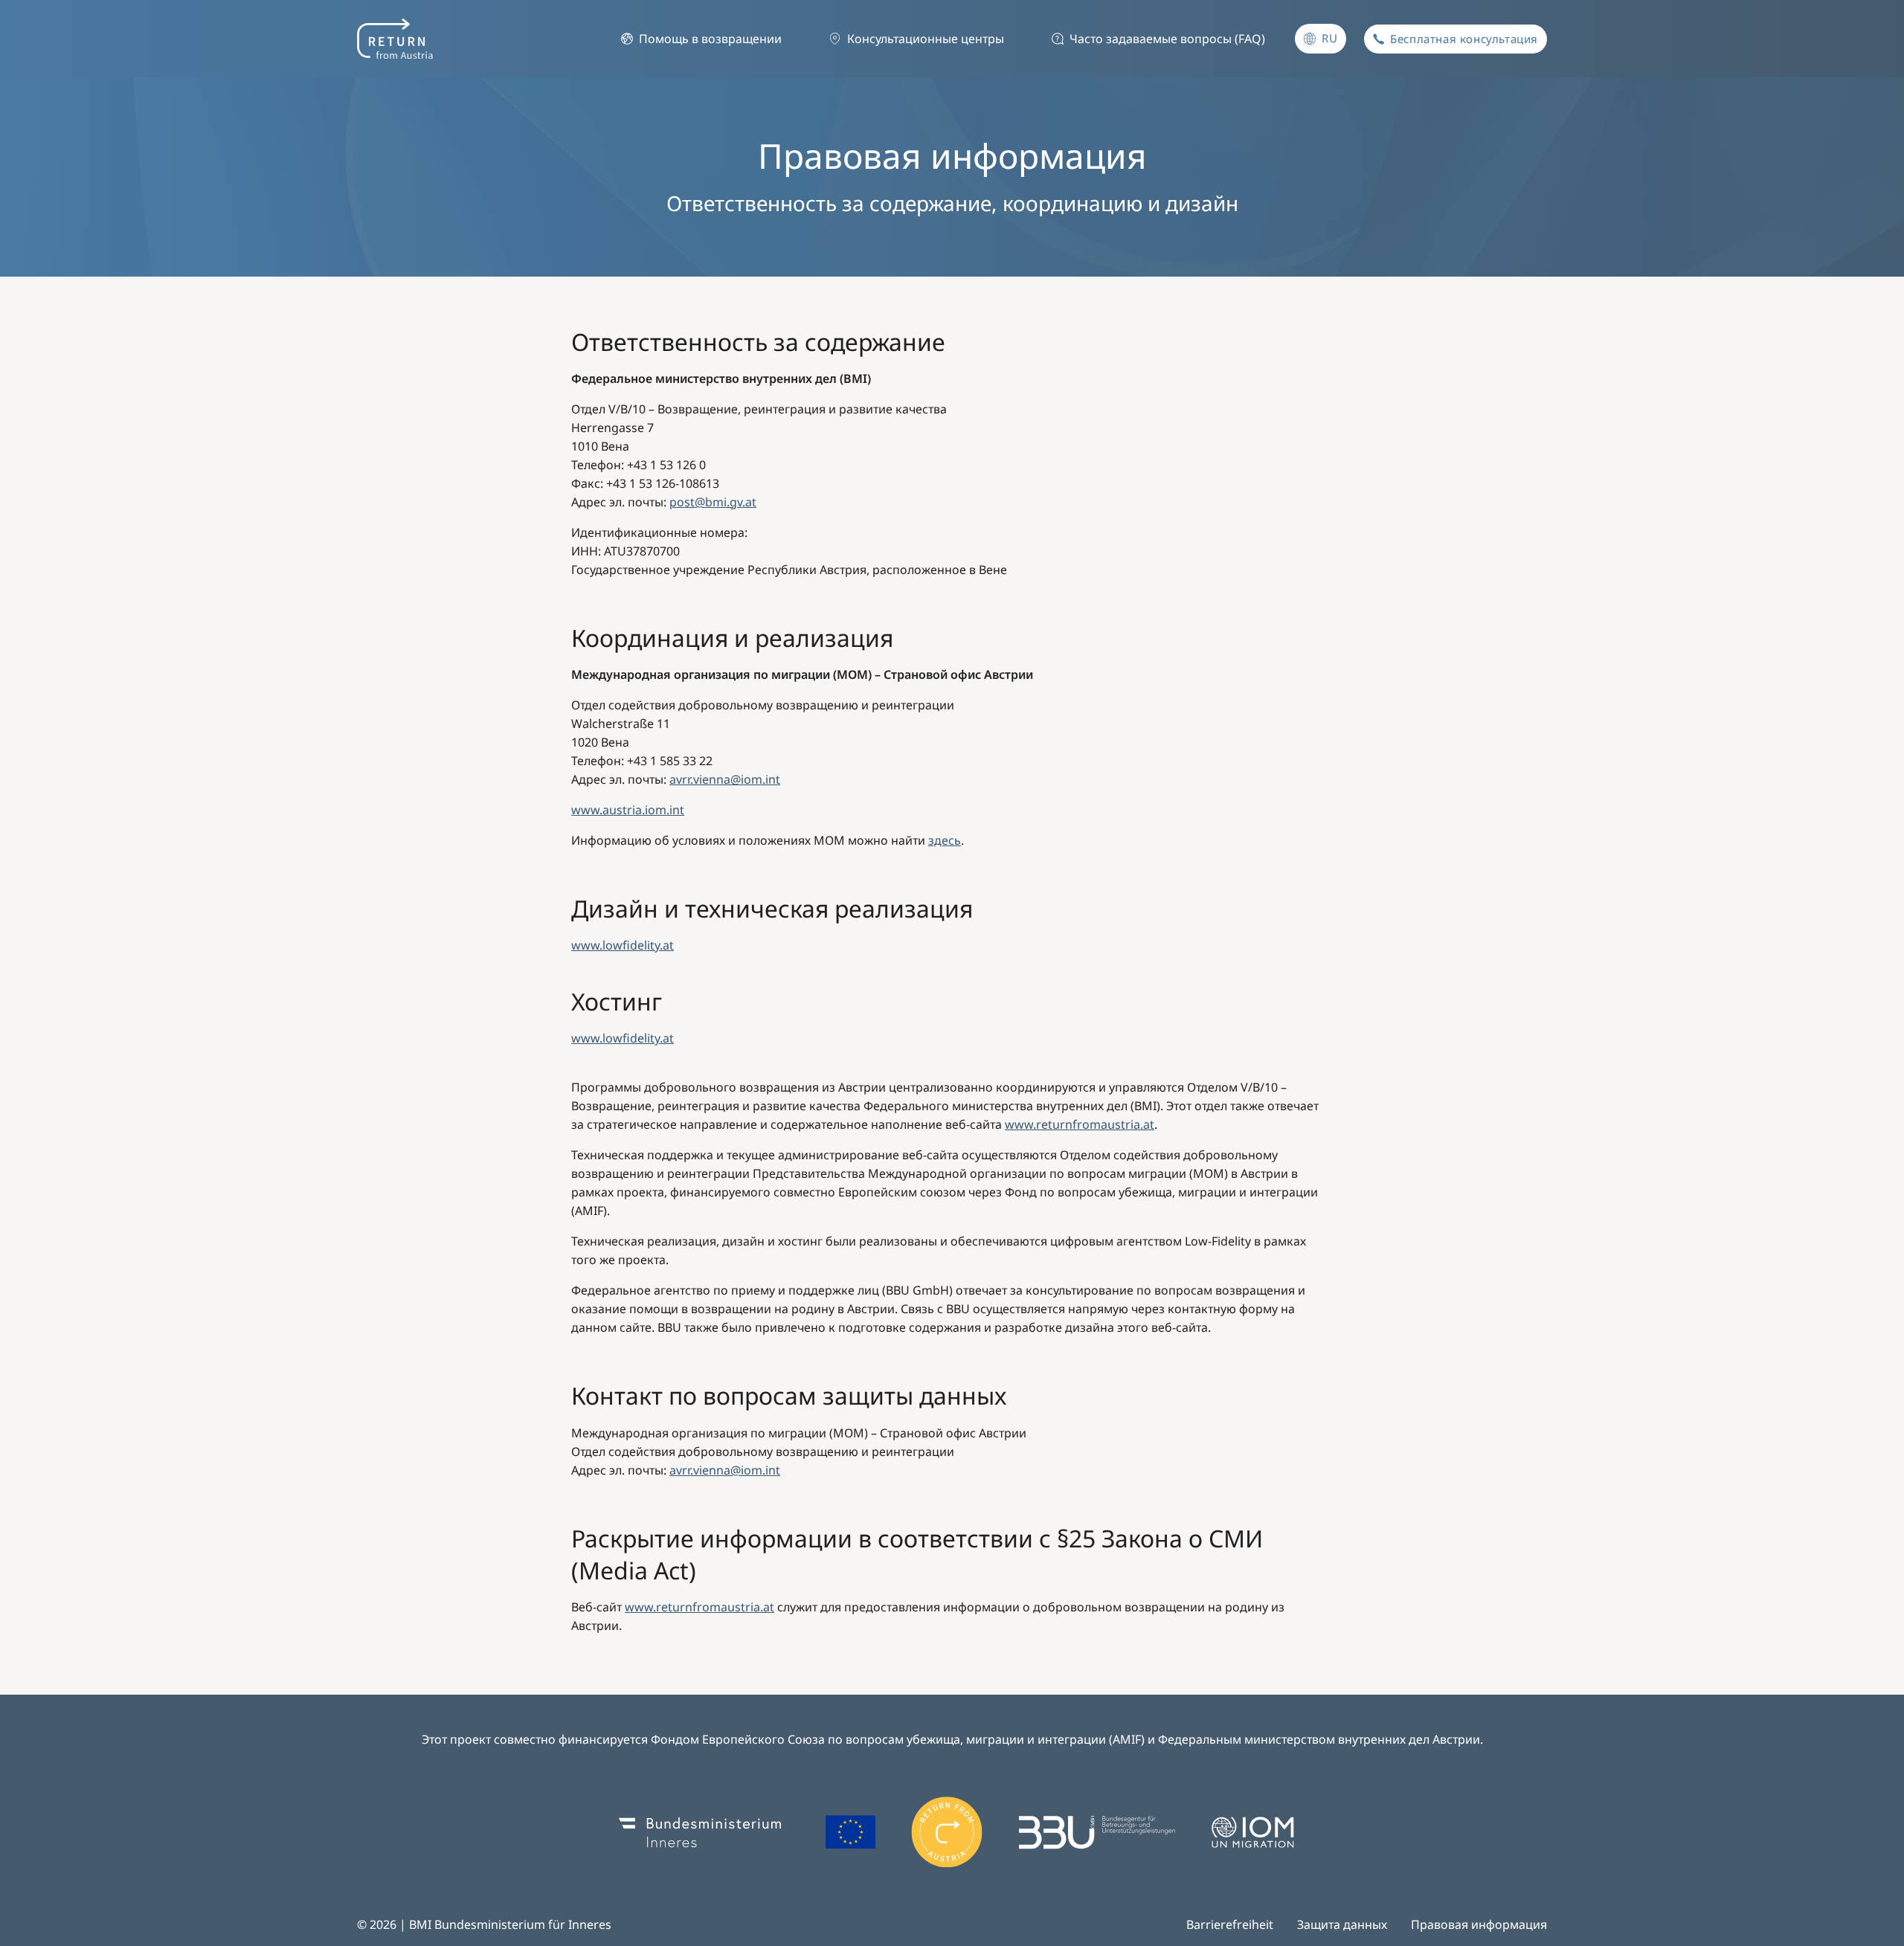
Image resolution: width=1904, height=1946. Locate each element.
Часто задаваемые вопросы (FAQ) (1167, 39)
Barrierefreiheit (1230, 1924)
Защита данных (1342, 1924)
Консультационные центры (926, 39)
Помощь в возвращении (710, 39)
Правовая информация (1479, 1924)
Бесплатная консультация (1464, 39)
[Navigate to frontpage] (395, 39)
